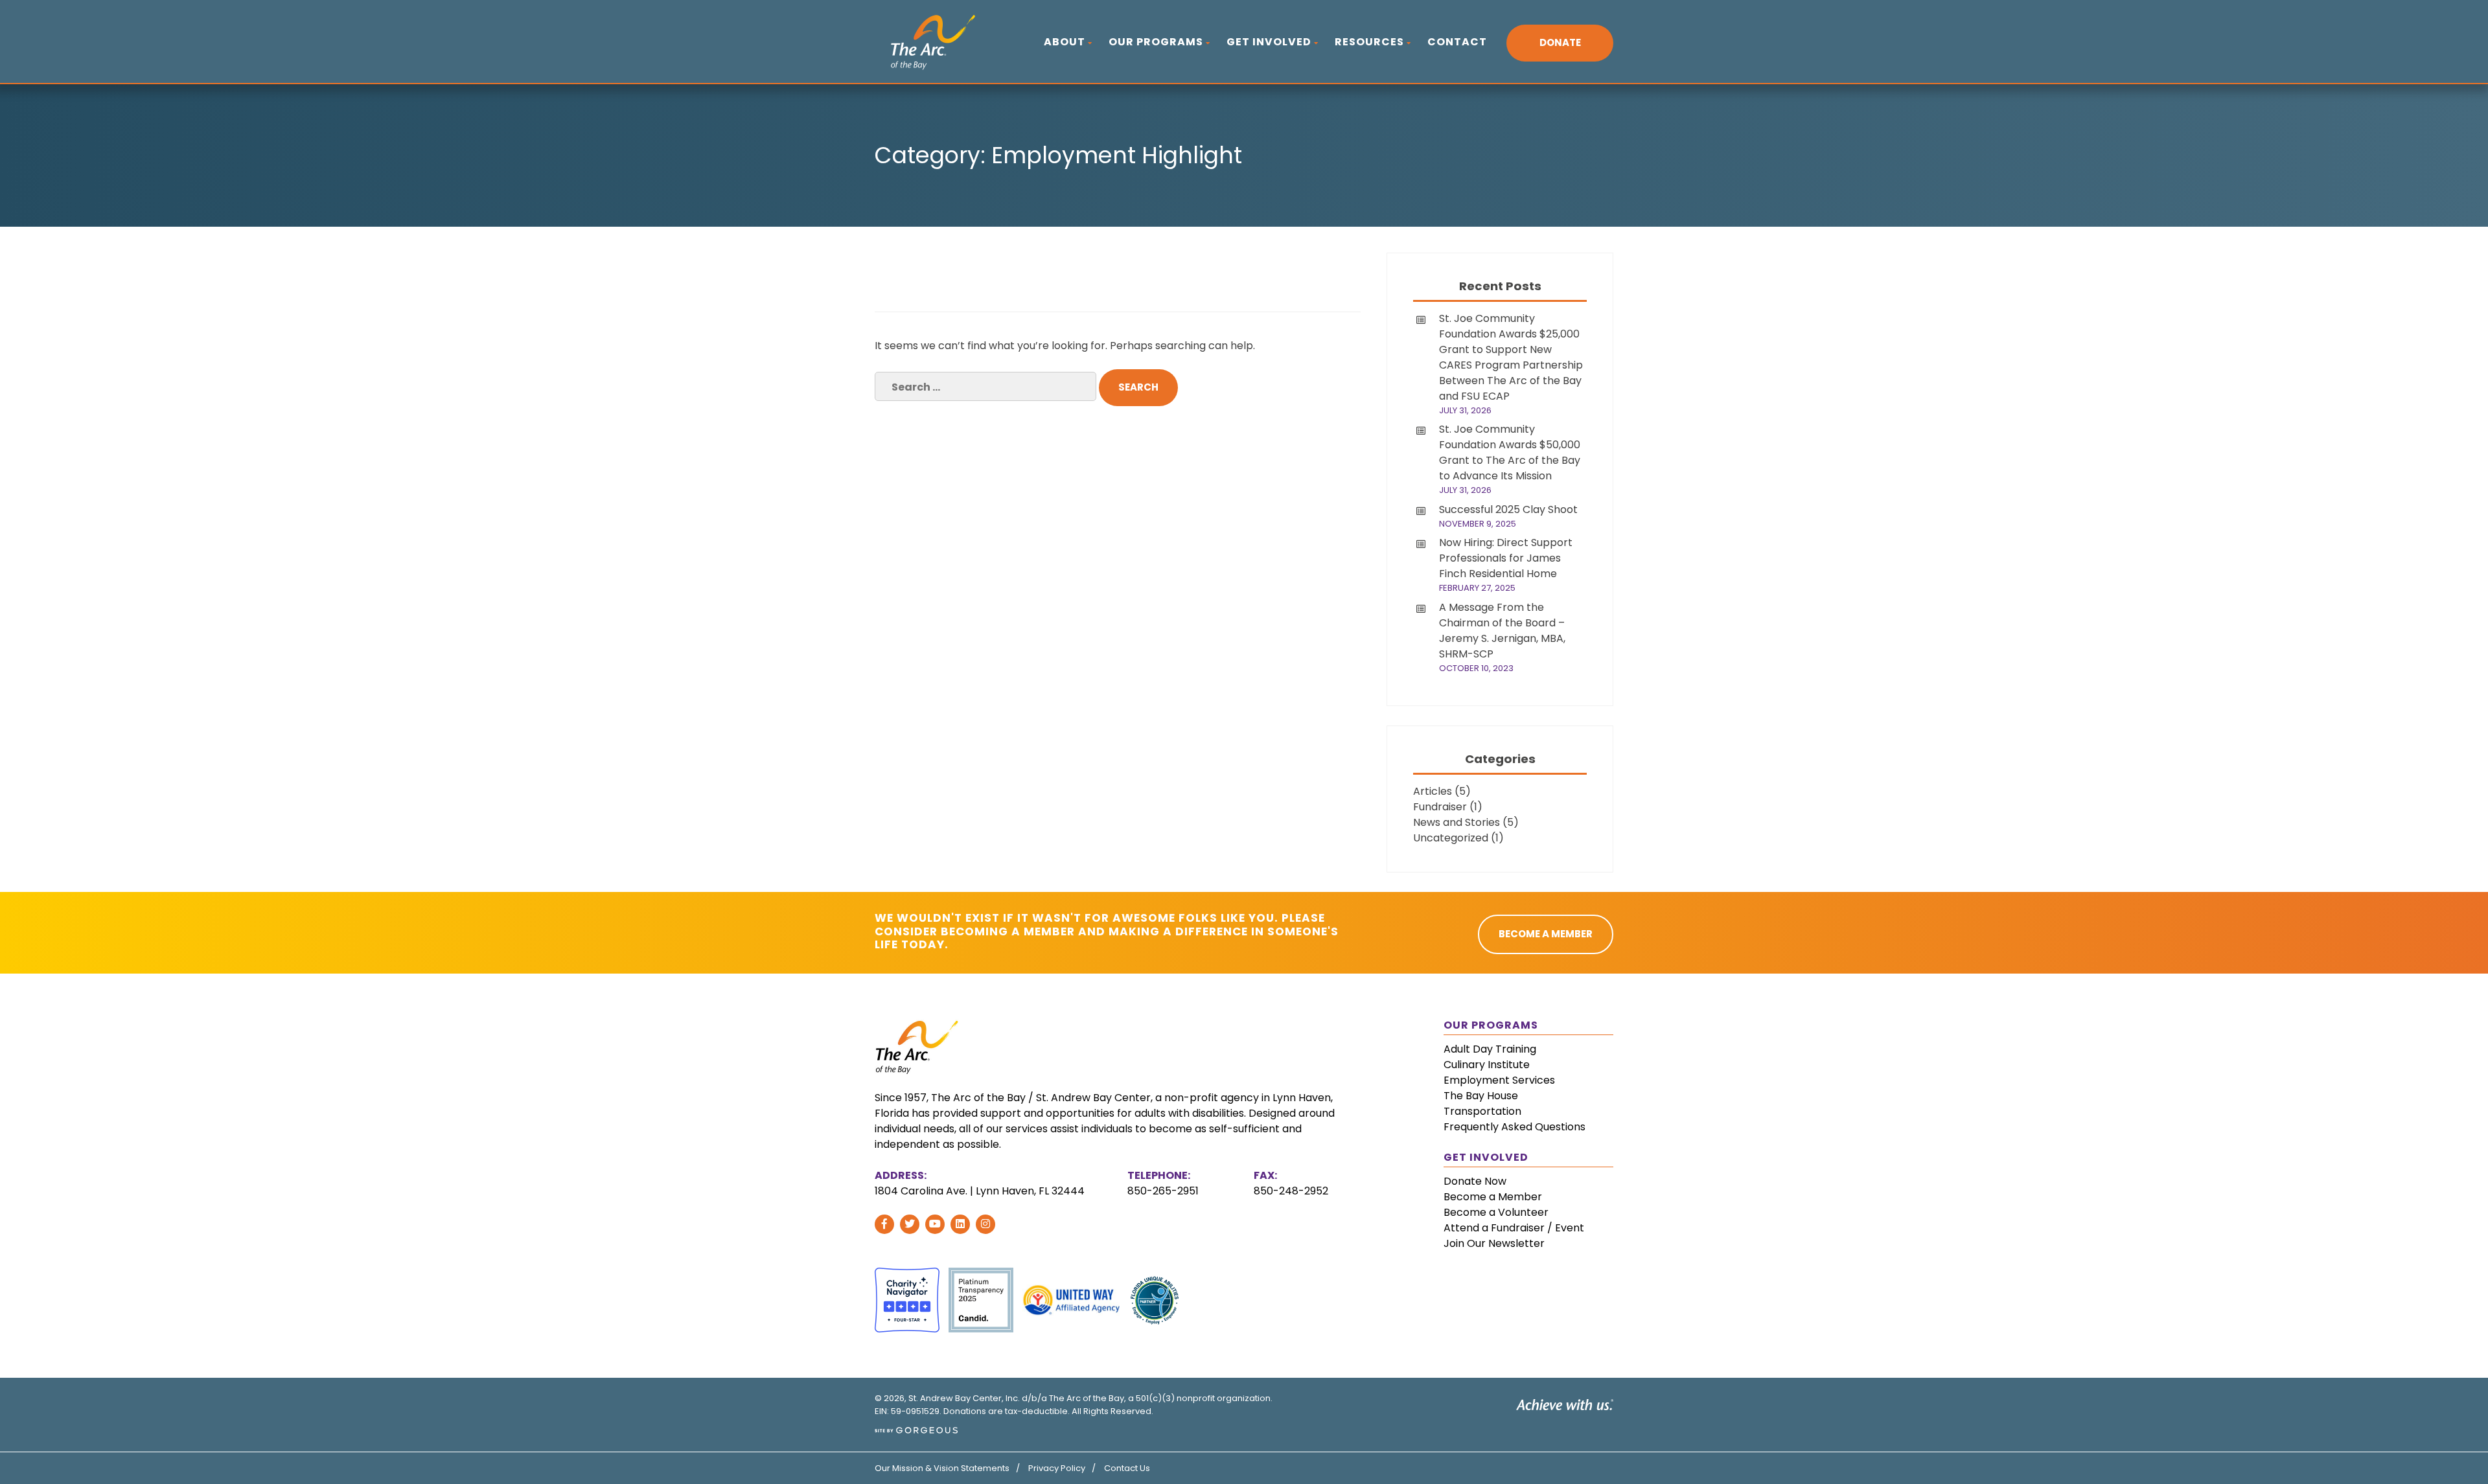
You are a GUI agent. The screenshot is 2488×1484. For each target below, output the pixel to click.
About (1065, 42)
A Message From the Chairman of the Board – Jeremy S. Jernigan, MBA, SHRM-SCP (1502, 631)
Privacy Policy (1057, 1468)
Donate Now (1475, 1181)
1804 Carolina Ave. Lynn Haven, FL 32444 (980, 1191)
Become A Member (1546, 934)
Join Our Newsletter (1494, 1243)
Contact (1457, 42)
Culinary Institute (1487, 1065)
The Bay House (1481, 1096)
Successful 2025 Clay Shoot (1508, 509)
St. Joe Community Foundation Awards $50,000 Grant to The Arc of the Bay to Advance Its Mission (1510, 452)
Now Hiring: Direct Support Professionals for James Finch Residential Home (1506, 558)
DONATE (1560, 42)
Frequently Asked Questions (1515, 1127)
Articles (1433, 791)
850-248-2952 (1291, 1191)
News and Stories (1457, 822)
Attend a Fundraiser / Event (1514, 1228)
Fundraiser (1440, 807)
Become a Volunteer (1496, 1212)
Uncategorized (1451, 838)
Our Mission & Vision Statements (942, 1468)
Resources (1369, 42)
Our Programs (1156, 42)
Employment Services (1499, 1080)
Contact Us (1127, 1468)
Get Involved (1269, 42)
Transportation (1482, 1111)
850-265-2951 (1163, 1191)
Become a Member (1493, 1197)
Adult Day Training (1490, 1049)
